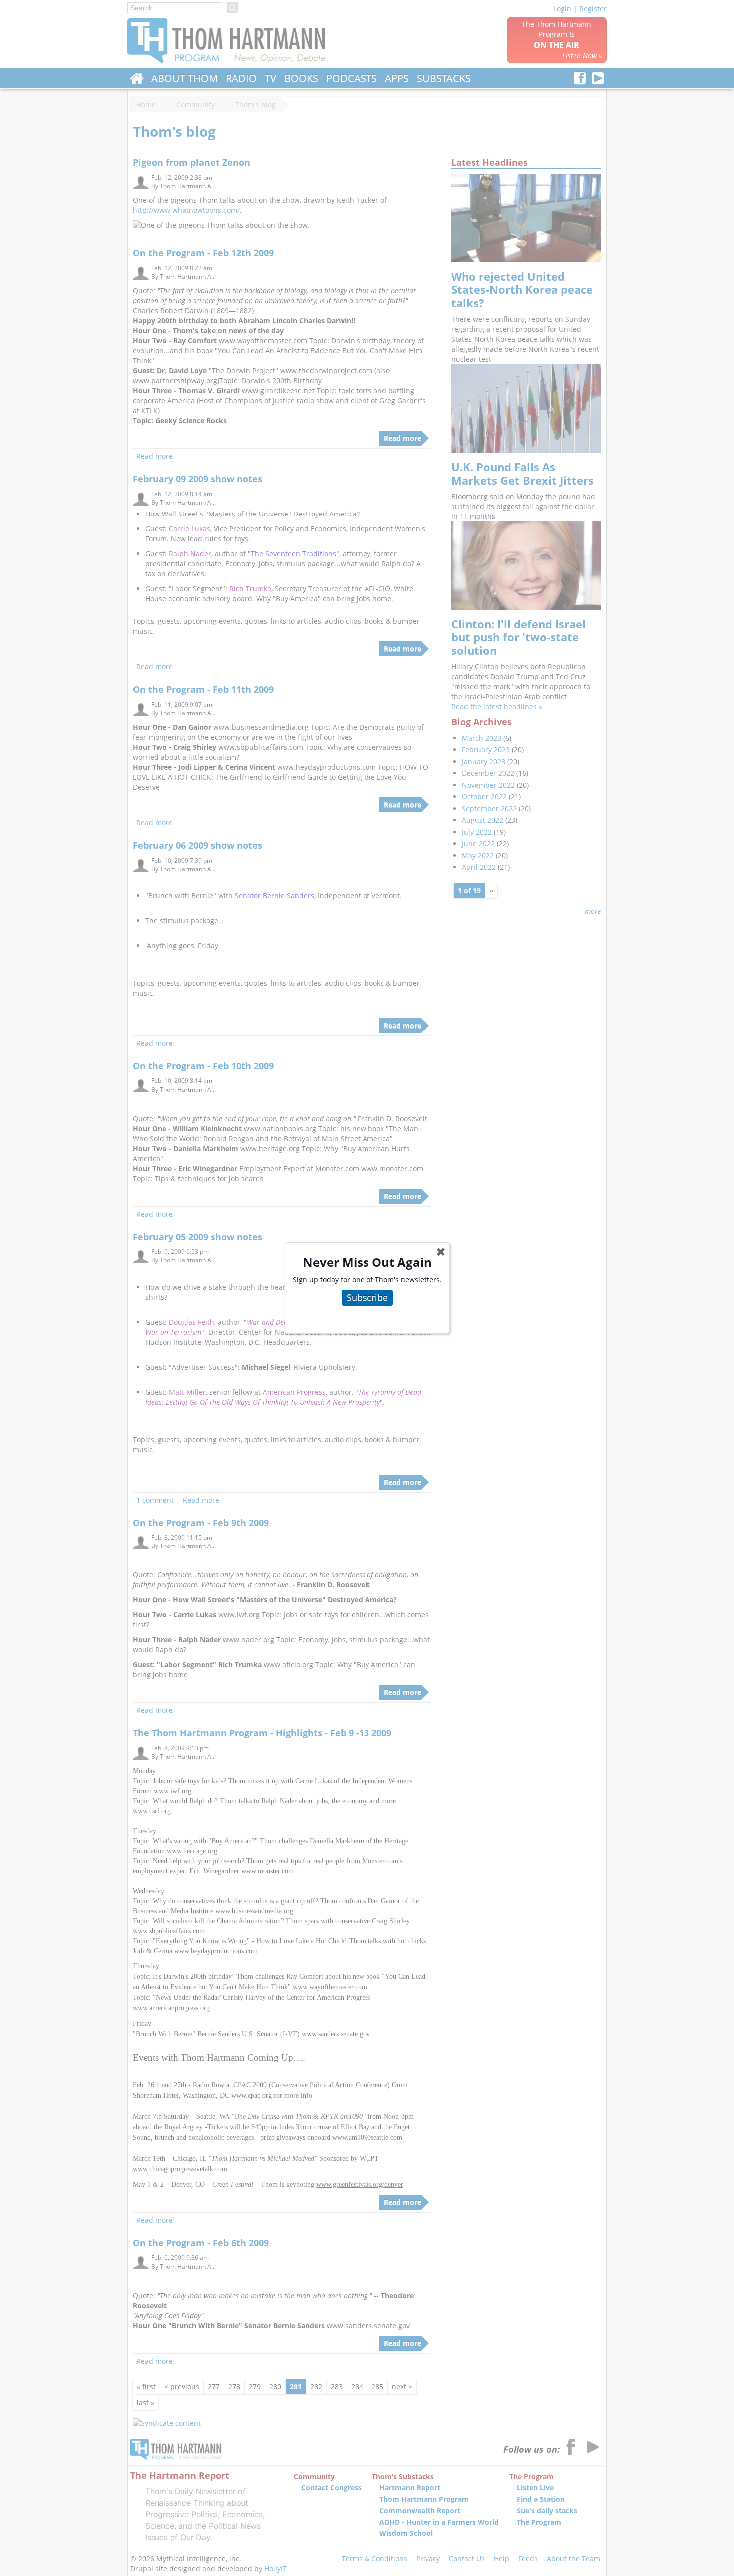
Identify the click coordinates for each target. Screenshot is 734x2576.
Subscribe (367, 1297)
